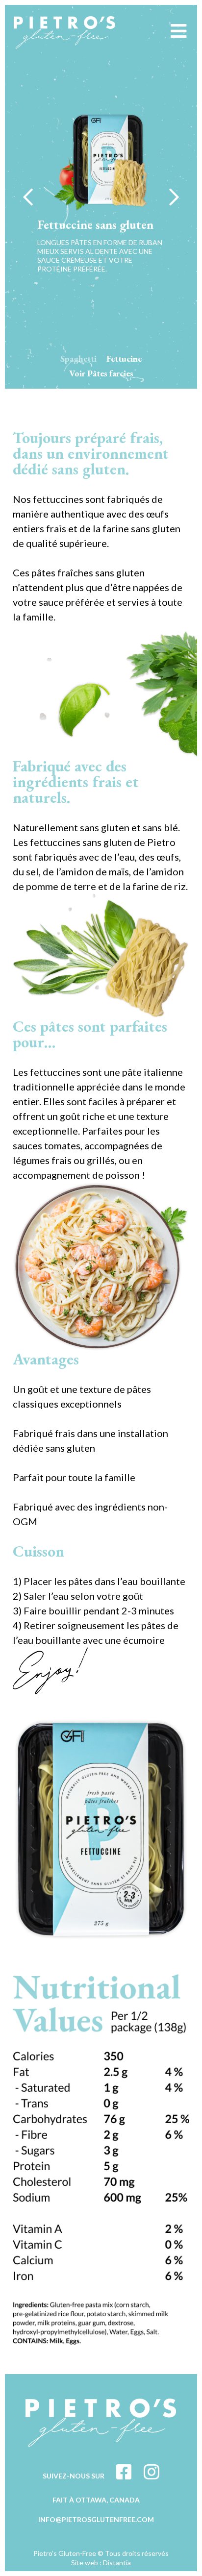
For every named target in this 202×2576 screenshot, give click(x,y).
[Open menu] (178, 31)
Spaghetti (78, 359)
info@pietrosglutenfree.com (96, 2519)
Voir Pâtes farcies (101, 373)
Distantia (117, 2563)
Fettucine (124, 359)
